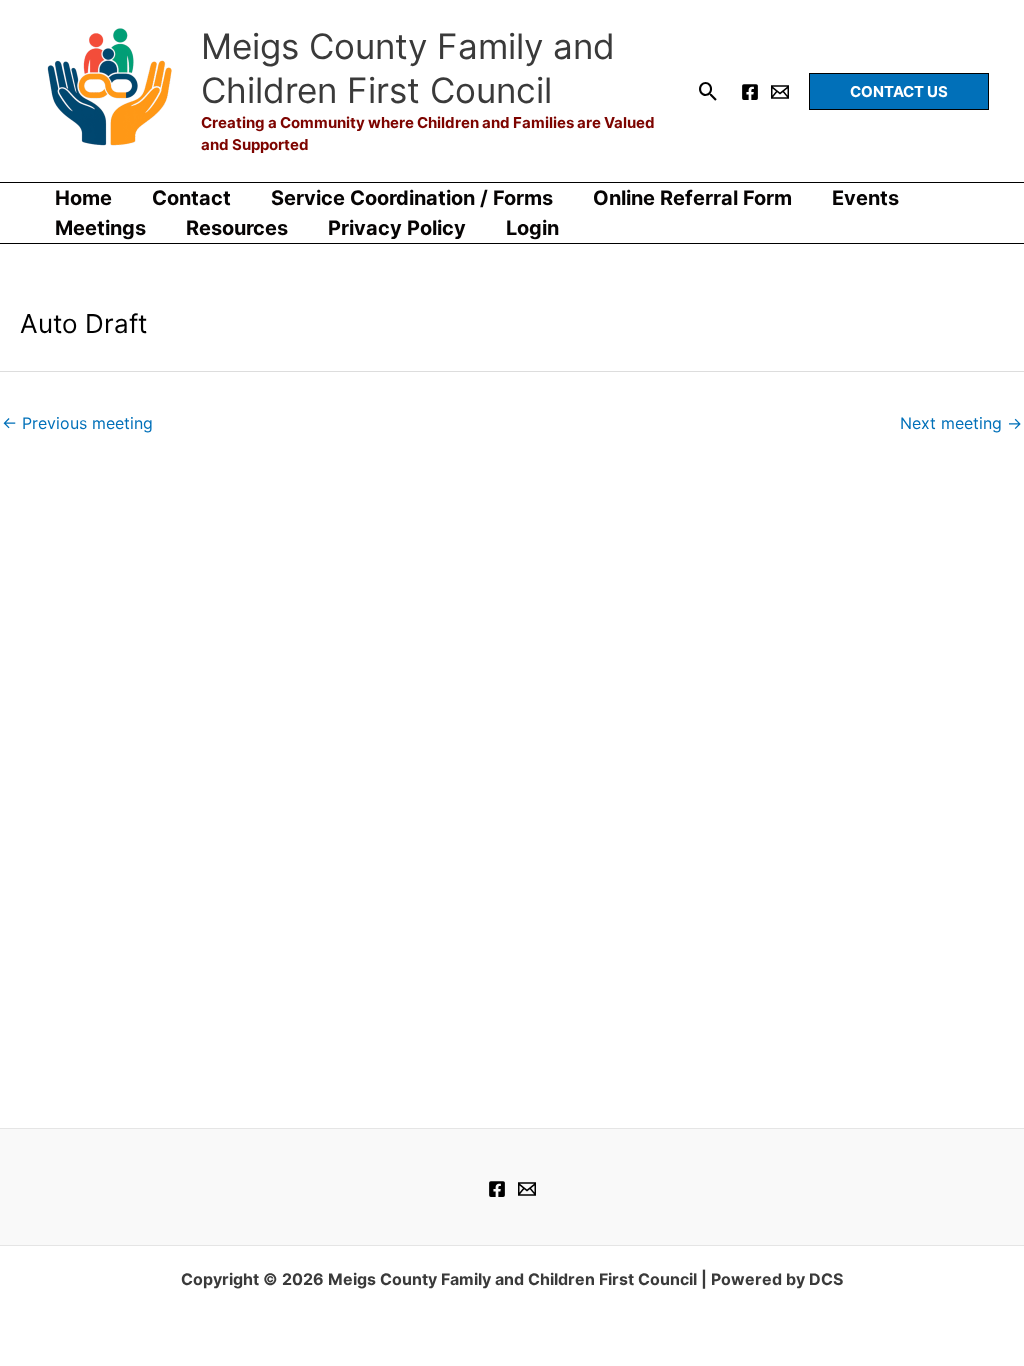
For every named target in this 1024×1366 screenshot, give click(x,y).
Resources (237, 228)
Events (865, 198)
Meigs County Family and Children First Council (408, 67)
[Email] (780, 92)
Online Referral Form (692, 198)
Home (83, 198)
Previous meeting (77, 423)
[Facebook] (750, 92)
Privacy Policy (397, 228)
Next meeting (961, 423)
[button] (708, 91)
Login (532, 228)
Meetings (100, 228)
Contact (191, 198)
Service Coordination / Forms (412, 198)
